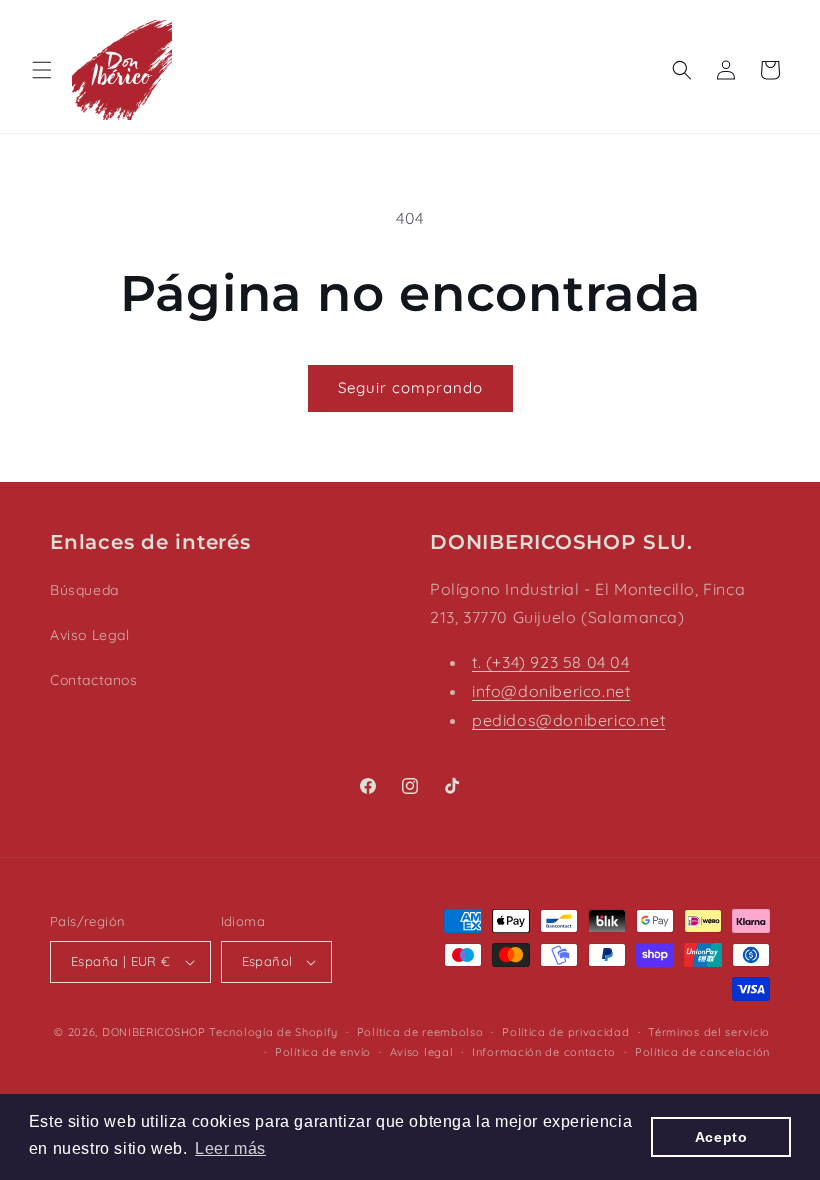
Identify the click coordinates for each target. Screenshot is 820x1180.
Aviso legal (422, 1052)
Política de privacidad (565, 1032)
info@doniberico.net (551, 691)
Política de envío (323, 1052)
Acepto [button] (721, 1137)
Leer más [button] (230, 1148)
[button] (42, 70)
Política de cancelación (702, 1052)
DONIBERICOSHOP (154, 1032)
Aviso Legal (90, 635)
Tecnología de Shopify (273, 1032)
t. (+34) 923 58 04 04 (551, 662)
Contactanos (94, 680)
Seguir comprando (410, 387)
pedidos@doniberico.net (568, 720)
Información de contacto (544, 1052)
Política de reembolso (420, 1032)
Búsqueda (84, 590)
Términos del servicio (709, 1032)
